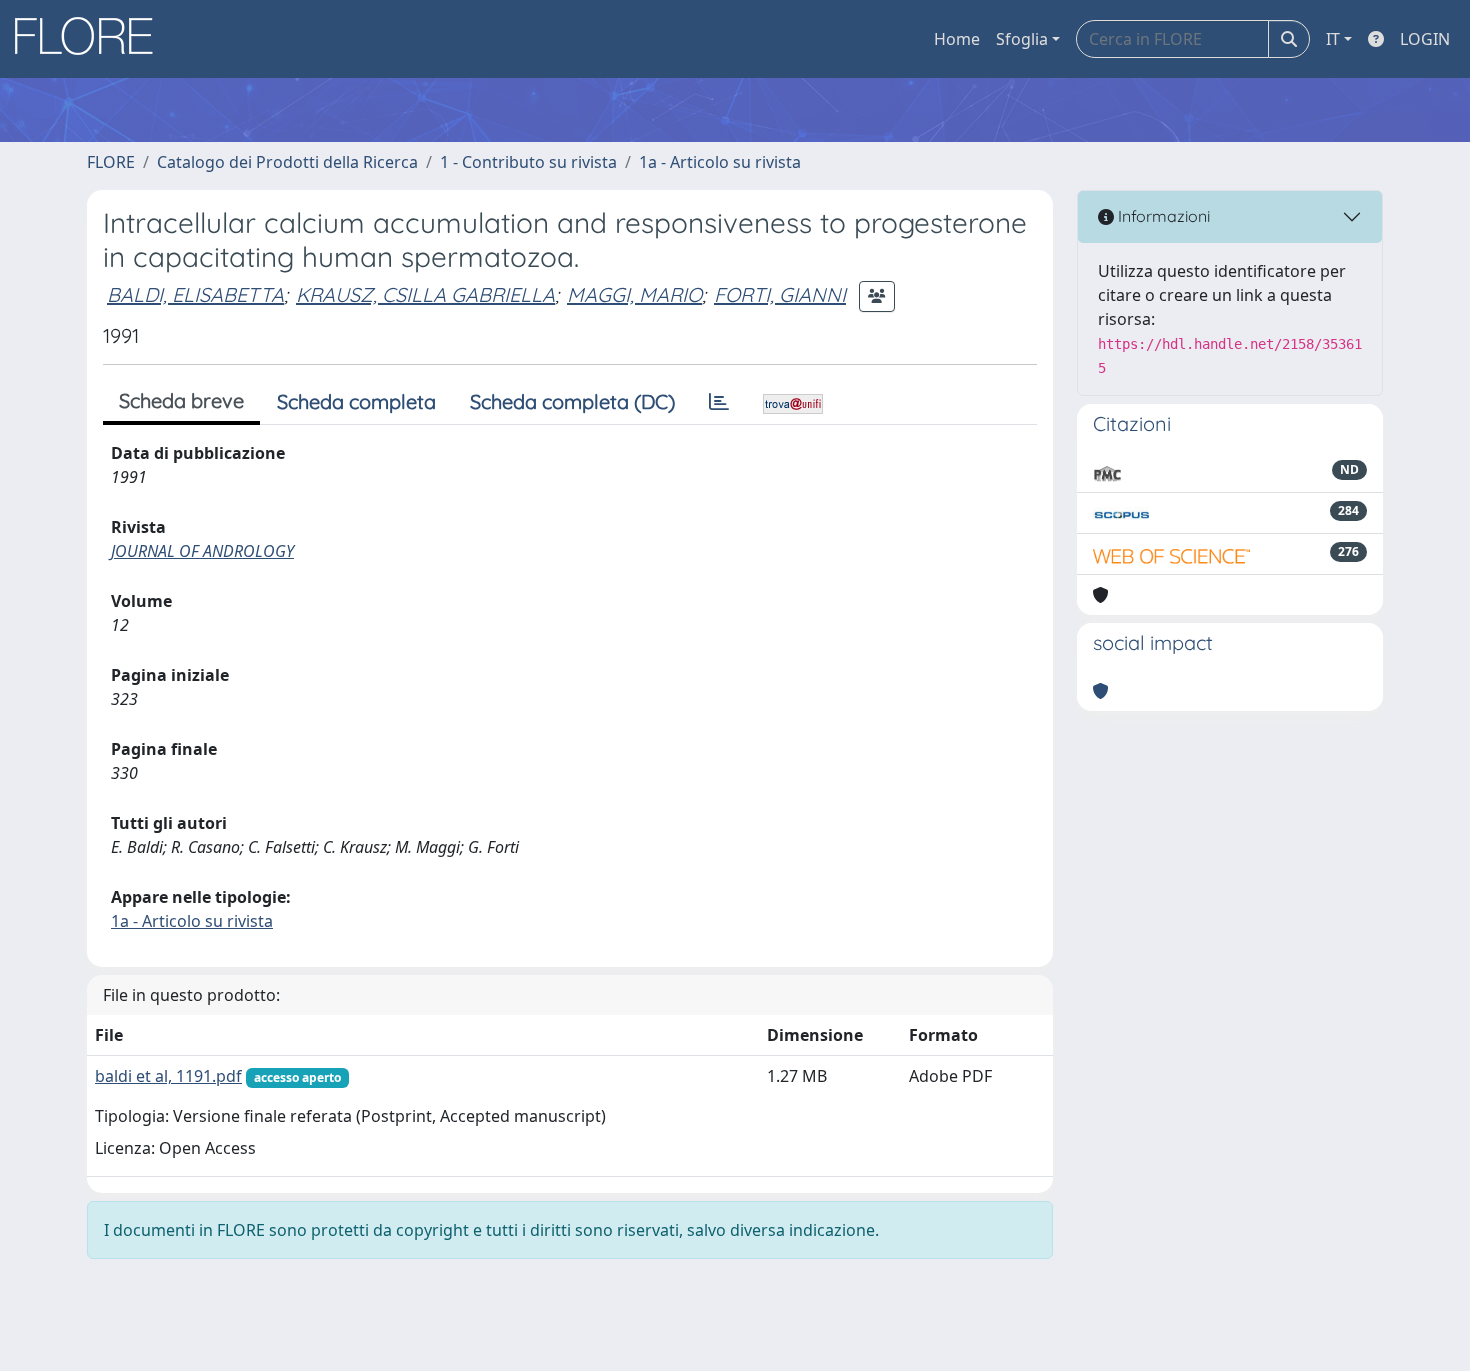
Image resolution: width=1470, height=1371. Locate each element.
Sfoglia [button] (1022, 39)
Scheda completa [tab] (356, 401)
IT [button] (1333, 39)
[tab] (719, 402)
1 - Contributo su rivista (528, 162)
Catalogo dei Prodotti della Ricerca (287, 162)
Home (957, 39)
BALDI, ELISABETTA (195, 294)
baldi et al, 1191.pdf (168, 1076)
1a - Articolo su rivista (720, 162)
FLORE (111, 162)
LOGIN (1425, 39)
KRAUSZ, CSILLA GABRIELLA (425, 294)
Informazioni (1162, 216)
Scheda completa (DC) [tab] (572, 401)
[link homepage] (91, 39)
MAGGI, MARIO (634, 294)
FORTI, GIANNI (780, 294)
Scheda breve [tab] (181, 400)
